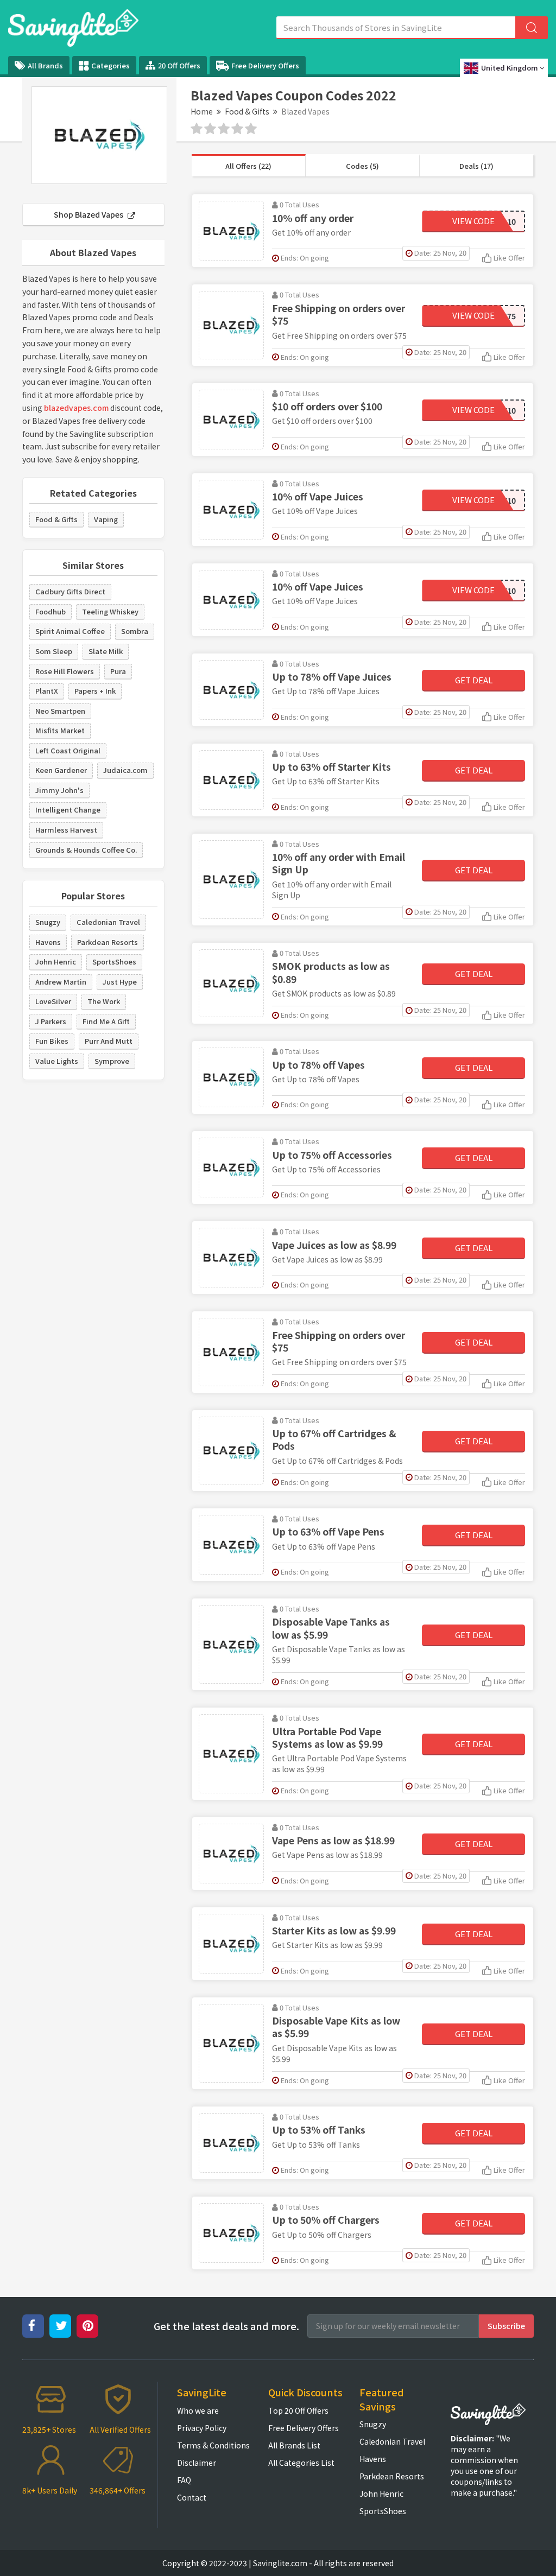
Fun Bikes (52, 1041)
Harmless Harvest (66, 830)
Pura (118, 671)
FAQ (184, 2480)
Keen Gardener (61, 770)
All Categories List (301, 2463)
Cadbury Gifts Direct (70, 591)
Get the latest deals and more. (226, 2326)
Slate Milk (106, 651)
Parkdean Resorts (108, 942)
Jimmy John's (59, 790)
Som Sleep (54, 651)
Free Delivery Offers (265, 65)
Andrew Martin (61, 982)
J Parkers (51, 1021)
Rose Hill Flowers (65, 671)
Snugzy (48, 922)
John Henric (56, 962)
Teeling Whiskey (110, 611)
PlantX (47, 691)
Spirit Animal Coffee (70, 631)
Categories (110, 65)
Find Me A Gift (106, 1021)
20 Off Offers (179, 65)
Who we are (198, 2410)
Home (202, 111)
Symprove (112, 1061)
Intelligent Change (68, 810)
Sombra (135, 631)
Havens (48, 942)
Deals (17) (476, 166)
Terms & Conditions (213, 2445)
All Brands (45, 65)
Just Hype (120, 982)
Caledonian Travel (108, 922)
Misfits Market (60, 730)
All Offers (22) (248, 166)
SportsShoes (114, 962)
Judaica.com (125, 770)
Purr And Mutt (109, 1041)
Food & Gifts (247, 111)
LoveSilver (53, 1001)
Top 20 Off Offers (298, 2410)
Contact (192, 2497)
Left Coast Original (68, 750)
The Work (104, 1001)
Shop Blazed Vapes (89, 214)
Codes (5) (362, 166)
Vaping (106, 519)
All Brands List (294, 2445)
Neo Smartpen (60, 711)
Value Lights (57, 1061)
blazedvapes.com (76, 408)
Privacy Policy (202, 2428)
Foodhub (50, 611)
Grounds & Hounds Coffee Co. (86, 850)
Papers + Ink (95, 691)
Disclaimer (197, 2463)
